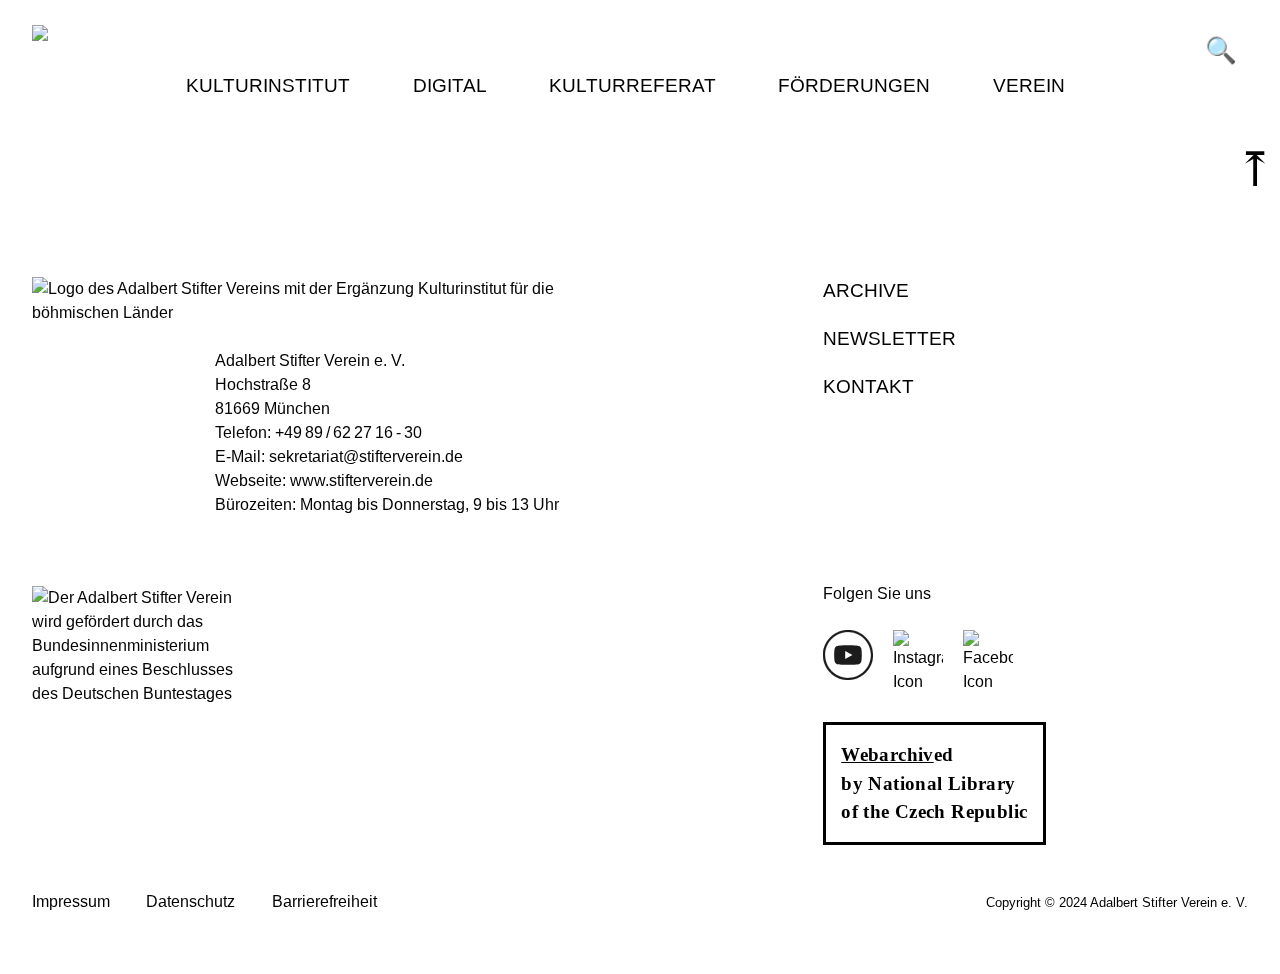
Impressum (71, 901)
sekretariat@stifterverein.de (366, 456)
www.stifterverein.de (361, 480)
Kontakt (868, 386)
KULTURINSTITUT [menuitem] (268, 85)
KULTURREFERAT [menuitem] (632, 85)
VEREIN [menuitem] (1029, 85)
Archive (866, 290)
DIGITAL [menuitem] (450, 85)
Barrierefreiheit (324, 901)
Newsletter (889, 338)
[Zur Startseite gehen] (336, 36)
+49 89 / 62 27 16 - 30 (348, 432)
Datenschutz (190, 901)
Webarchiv (887, 754)
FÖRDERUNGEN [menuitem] (854, 85)
